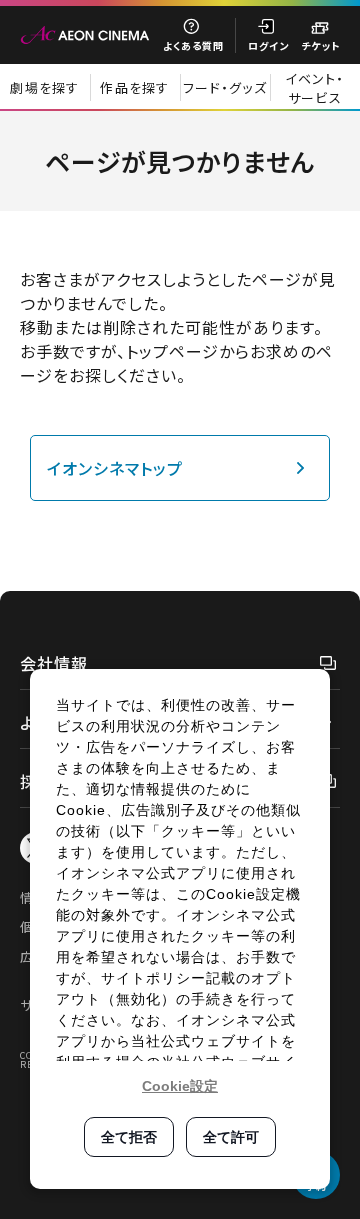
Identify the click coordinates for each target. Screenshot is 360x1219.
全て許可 (231, 1137)
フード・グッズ (225, 87)
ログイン (268, 45)
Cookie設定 (180, 1086)
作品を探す (135, 87)
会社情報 (54, 663)
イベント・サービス (315, 88)
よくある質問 (193, 45)
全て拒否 (129, 1137)
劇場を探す (45, 87)
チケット (320, 45)
